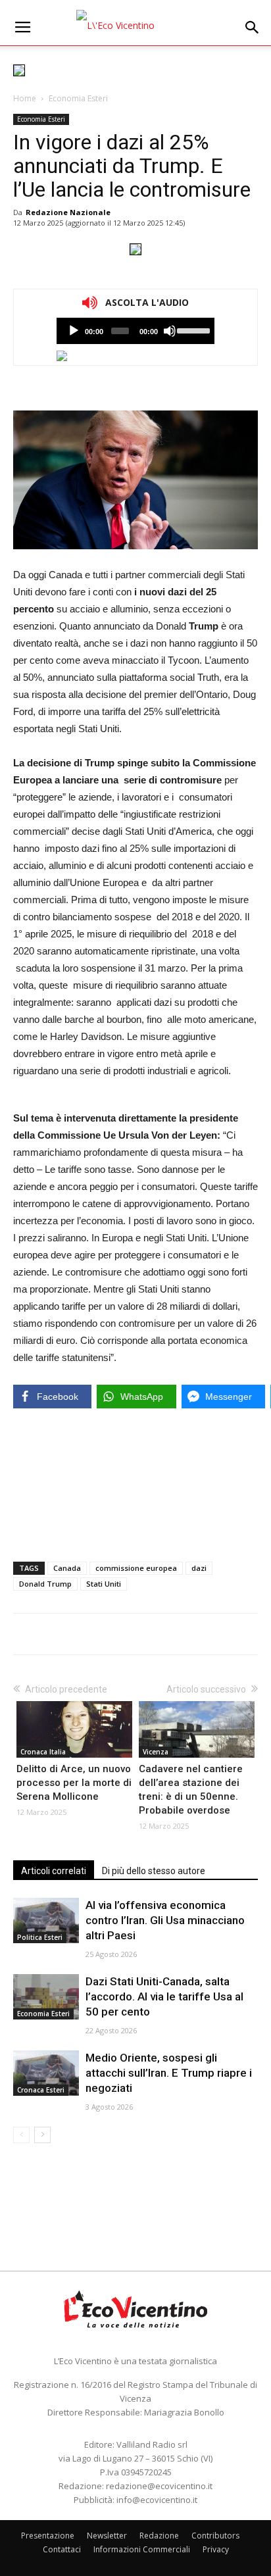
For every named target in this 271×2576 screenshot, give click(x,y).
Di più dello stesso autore (154, 1871)
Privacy (216, 2549)
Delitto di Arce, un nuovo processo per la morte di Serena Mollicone (74, 1783)
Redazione (159, 2536)
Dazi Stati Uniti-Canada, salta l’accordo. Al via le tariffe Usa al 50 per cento (164, 1996)
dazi (199, 1568)
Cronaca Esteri (41, 2090)
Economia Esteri (78, 98)
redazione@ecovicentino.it (159, 2486)
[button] (253, 28)
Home (25, 98)
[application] (135, 331)
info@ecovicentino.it (157, 2500)
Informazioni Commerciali (142, 2549)
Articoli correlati (54, 1871)
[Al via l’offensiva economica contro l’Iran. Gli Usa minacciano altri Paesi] (46, 1920)
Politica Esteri (40, 1937)
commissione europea (136, 1568)
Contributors (215, 2536)
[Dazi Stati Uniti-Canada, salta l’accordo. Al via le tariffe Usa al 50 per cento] (46, 1997)
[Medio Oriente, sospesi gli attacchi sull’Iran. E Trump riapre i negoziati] (46, 2073)
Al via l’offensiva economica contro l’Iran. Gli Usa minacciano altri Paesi (165, 1920)
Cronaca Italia (43, 1752)
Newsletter (107, 2536)
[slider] (192, 330)
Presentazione (48, 2536)
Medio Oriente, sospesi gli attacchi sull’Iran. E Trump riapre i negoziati (169, 2073)
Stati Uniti (104, 1584)
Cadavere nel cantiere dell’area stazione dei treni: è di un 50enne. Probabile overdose (191, 1790)
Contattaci (62, 2549)
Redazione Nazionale (68, 212)
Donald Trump (45, 1584)
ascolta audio (74, 331)
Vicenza (156, 1752)
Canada (67, 1568)
